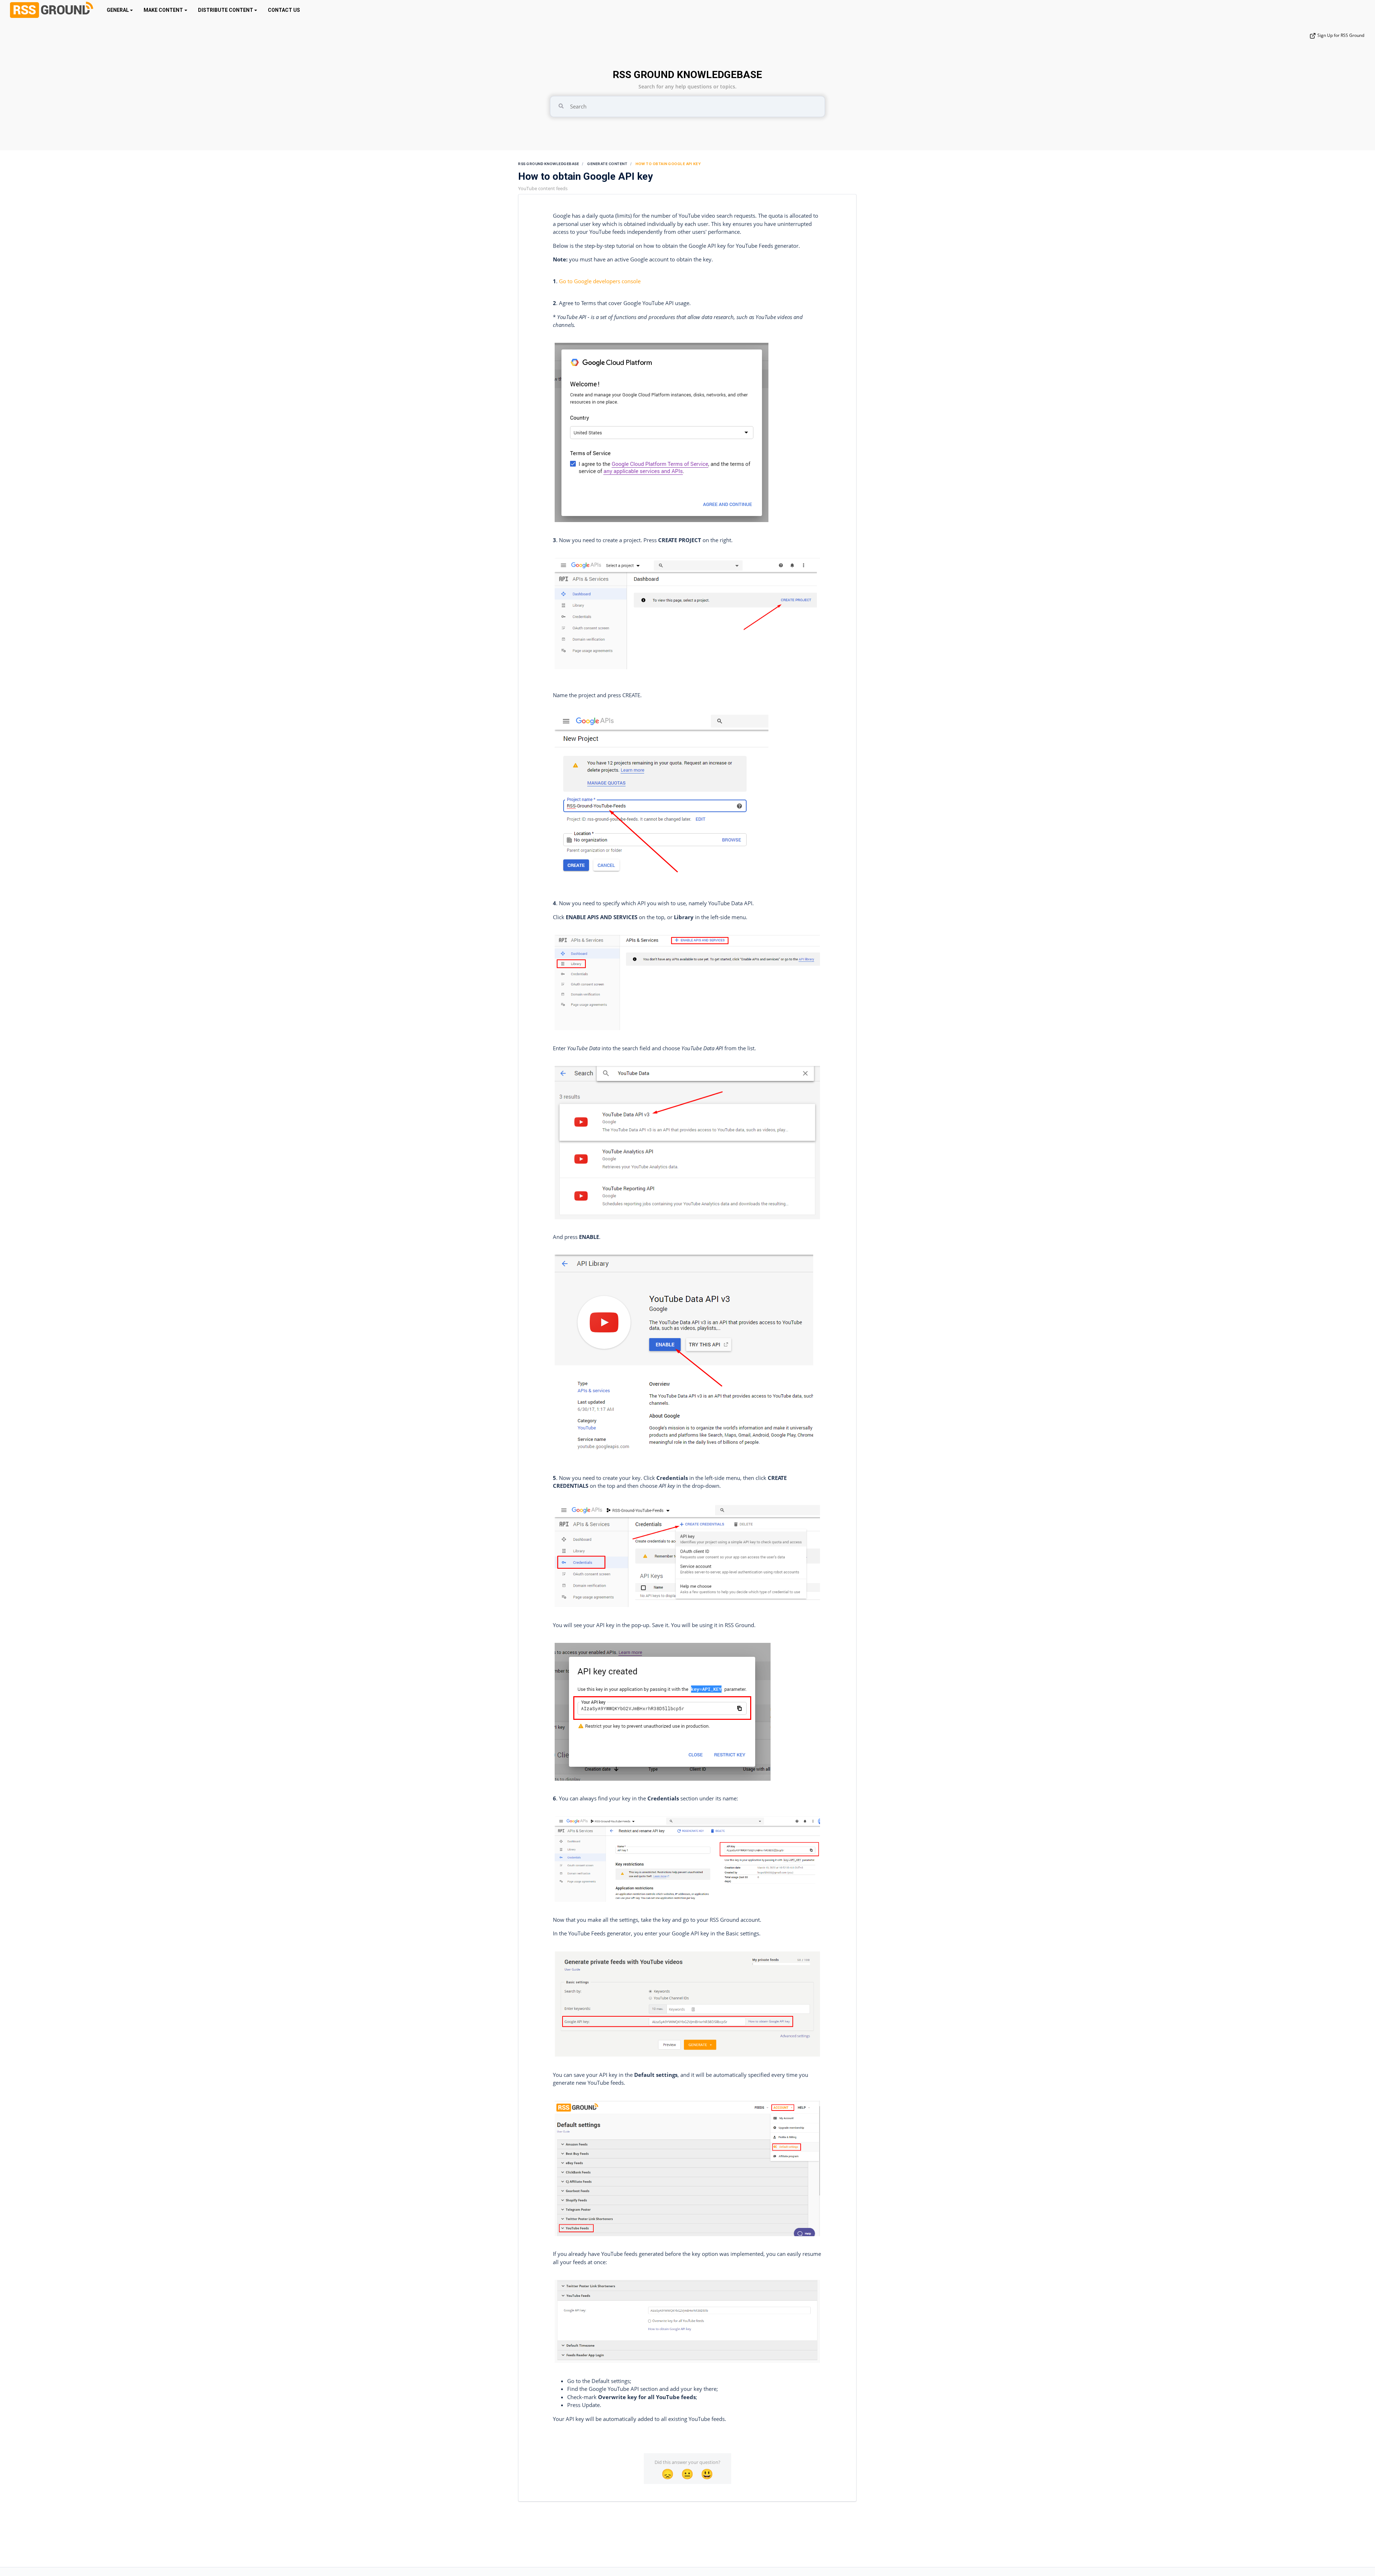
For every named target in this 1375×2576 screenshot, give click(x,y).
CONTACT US (284, 10)
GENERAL (118, 10)
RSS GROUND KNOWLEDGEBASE (687, 75)
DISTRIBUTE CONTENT (226, 10)
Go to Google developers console (600, 281)
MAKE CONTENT (163, 10)
